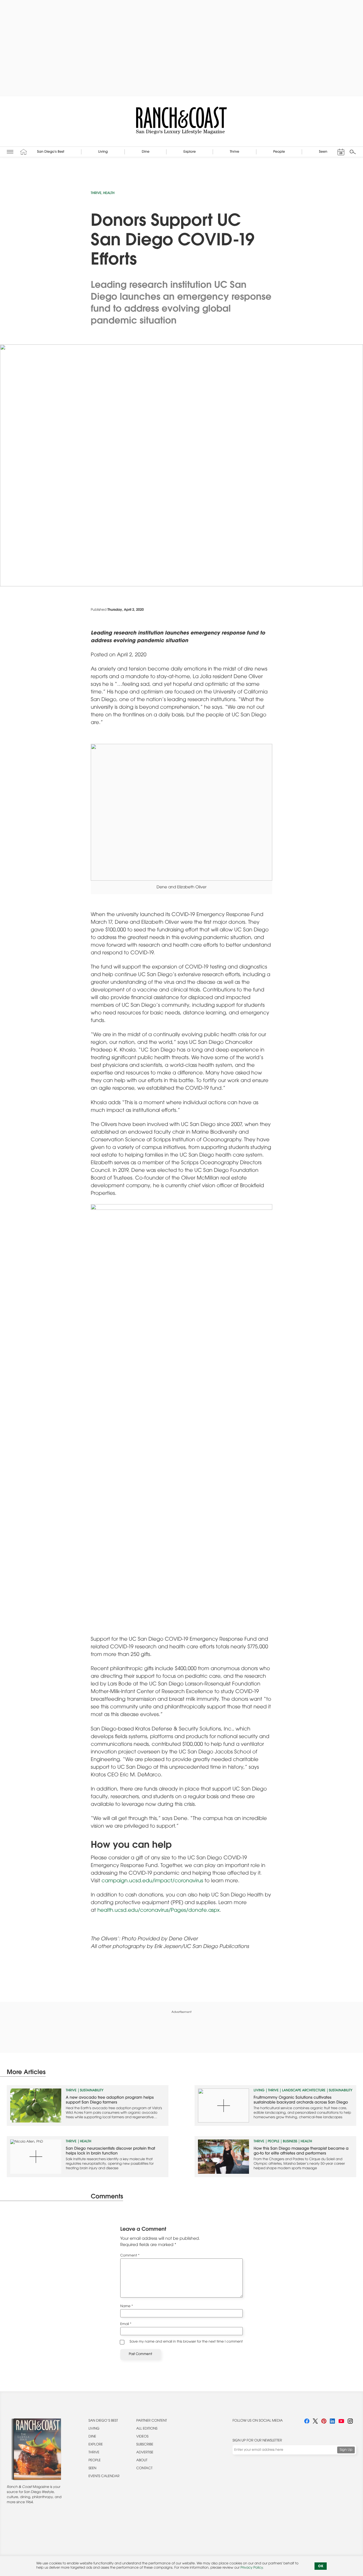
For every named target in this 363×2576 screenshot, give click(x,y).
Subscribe (145, 2445)
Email (126, 2324)
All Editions (147, 2429)
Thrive (96, 193)
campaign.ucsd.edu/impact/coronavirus (152, 1881)
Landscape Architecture (304, 2091)
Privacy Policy (252, 2568)
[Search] (353, 152)
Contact (144, 2469)
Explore (96, 2445)
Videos (143, 2437)
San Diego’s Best (103, 2421)
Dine (92, 2437)
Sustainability (92, 2091)
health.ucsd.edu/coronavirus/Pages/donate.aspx (158, 1911)
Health (109, 193)
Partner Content (152, 2421)
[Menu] (10, 152)
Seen (92, 2469)
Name (127, 2307)
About (142, 2461)
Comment (130, 2256)
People (274, 2142)
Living (259, 2091)
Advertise (145, 2453)
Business (290, 2142)
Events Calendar (104, 2477)
